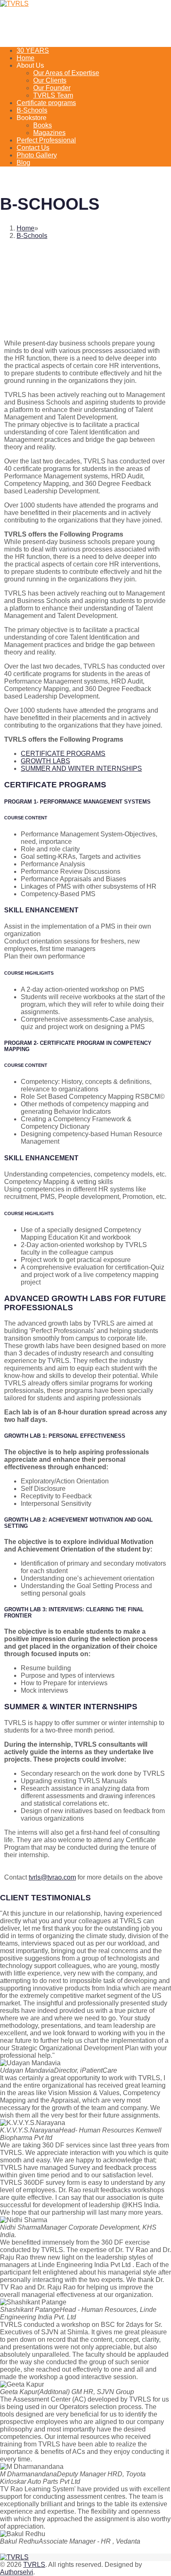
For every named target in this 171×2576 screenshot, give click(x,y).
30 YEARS (33, 50)
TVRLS (34, 2565)
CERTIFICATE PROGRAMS (63, 754)
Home (26, 58)
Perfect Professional (46, 140)
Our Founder (52, 88)
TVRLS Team (53, 95)
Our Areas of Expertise (66, 73)
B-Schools (32, 110)
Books (43, 125)
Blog (23, 163)
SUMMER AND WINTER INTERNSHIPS (81, 768)
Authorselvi (17, 2572)
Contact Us (33, 148)
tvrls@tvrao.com (52, 1877)
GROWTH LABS (45, 761)
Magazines (49, 133)
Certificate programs (46, 103)
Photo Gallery (37, 155)
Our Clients (50, 80)
